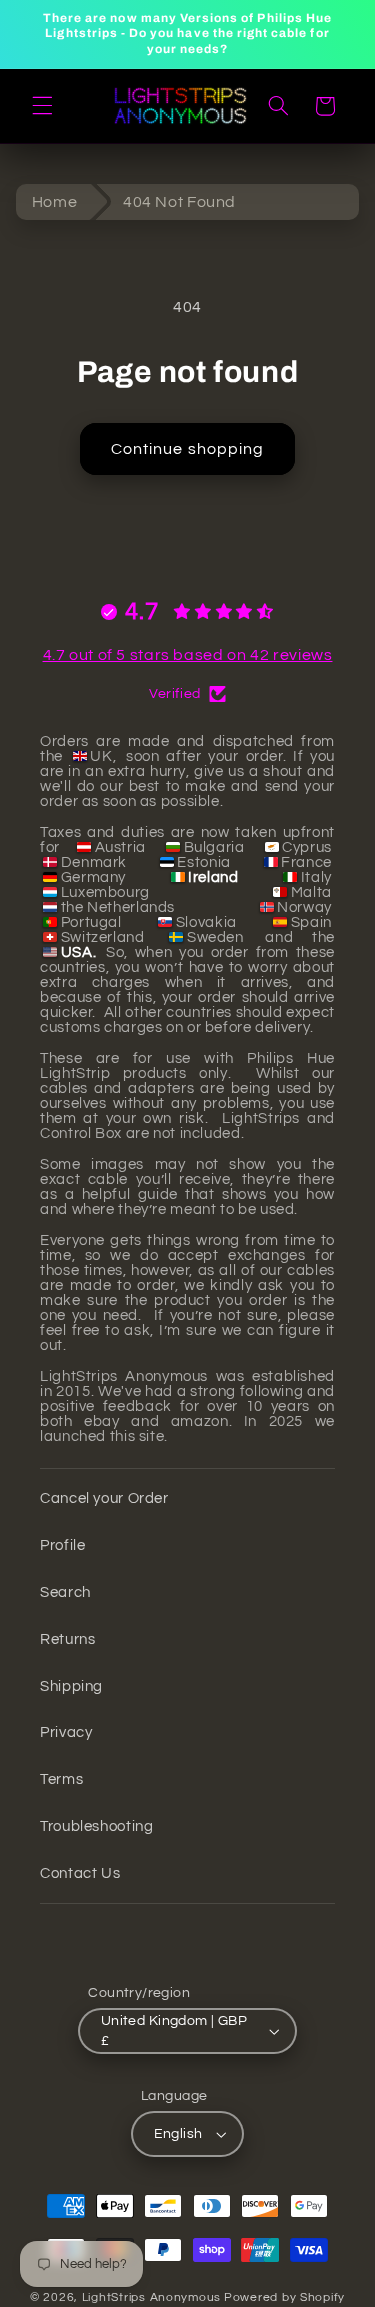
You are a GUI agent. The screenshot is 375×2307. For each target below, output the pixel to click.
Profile (62, 1545)
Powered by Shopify (284, 2297)
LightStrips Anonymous (151, 2297)
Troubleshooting (96, 1826)
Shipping (71, 1686)
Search (65, 1592)
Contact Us (80, 1873)
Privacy (66, 1732)
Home (55, 202)
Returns (67, 1639)
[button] (42, 106)
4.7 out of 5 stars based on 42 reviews (188, 655)
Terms (61, 1779)
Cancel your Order (104, 1498)
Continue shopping (187, 449)
